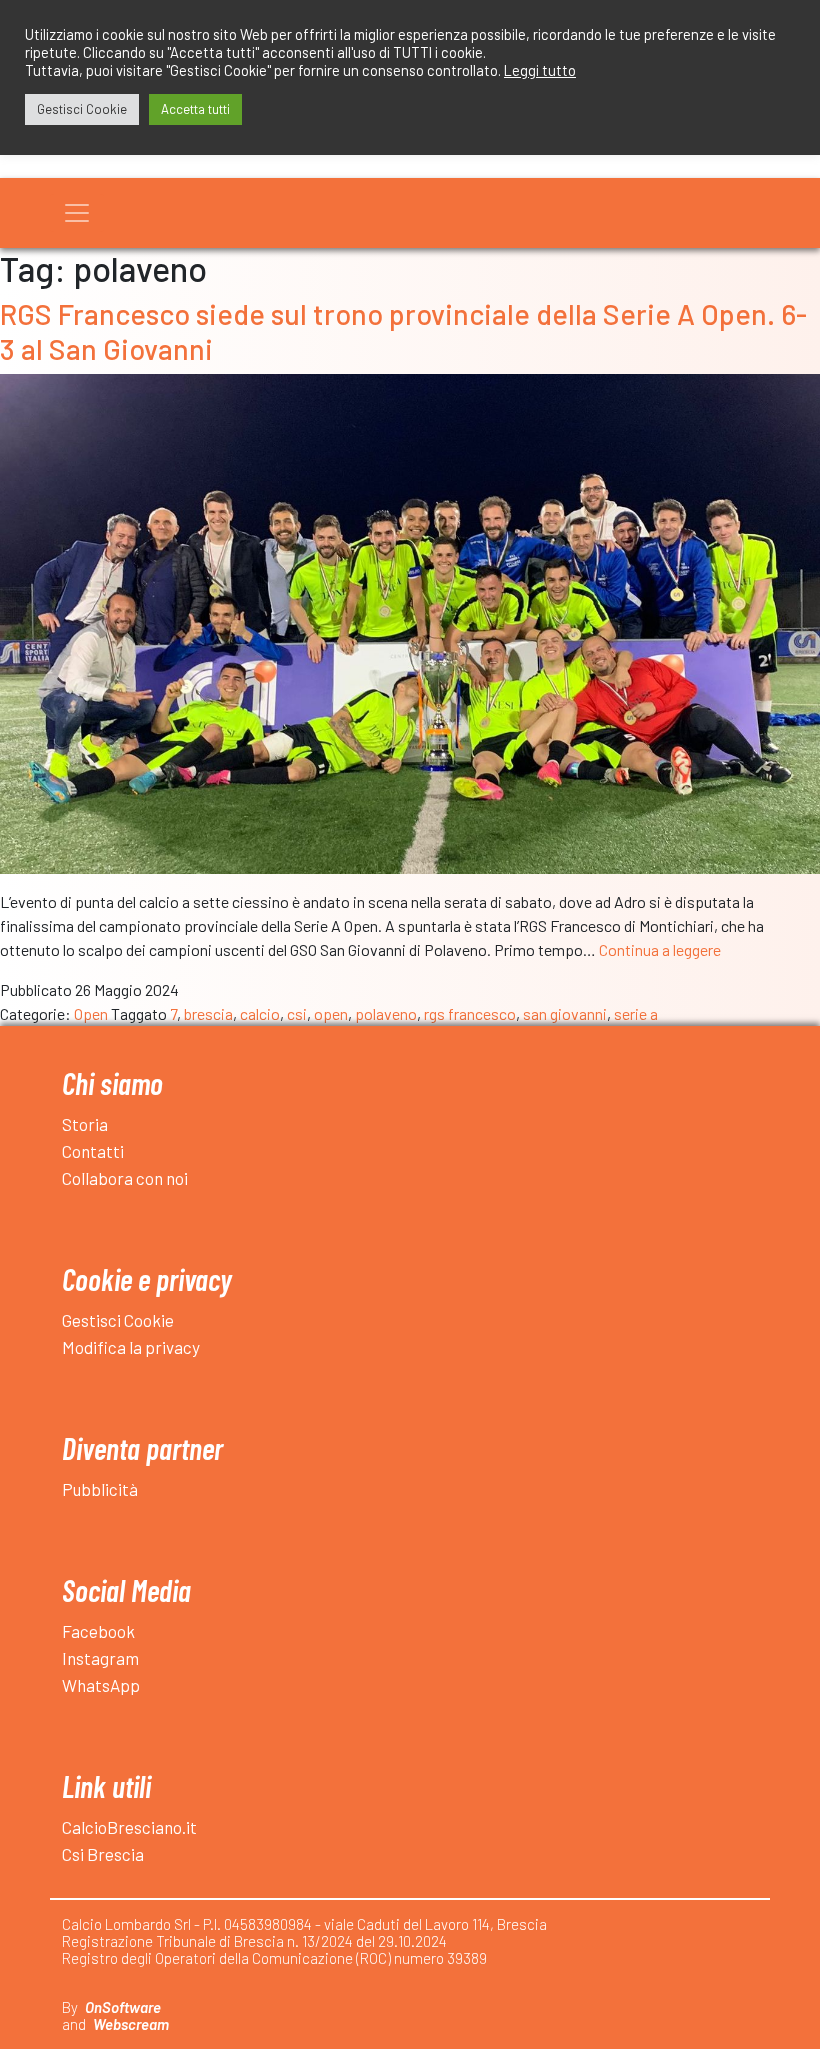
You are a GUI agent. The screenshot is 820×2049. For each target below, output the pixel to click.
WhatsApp (101, 1685)
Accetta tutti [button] (195, 109)
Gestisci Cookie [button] (82, 109)
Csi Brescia (103, 1854)
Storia (85, 1124)
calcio (260, 1013)
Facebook (98, 1631)
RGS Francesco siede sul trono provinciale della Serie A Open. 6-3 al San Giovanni (403, 330)
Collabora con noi (125, 1178)
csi (297, 1013)
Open (91, 1013)
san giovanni (565, 1013)
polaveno (386, 1013)
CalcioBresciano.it (129, 1827)
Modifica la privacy (131, 1347)
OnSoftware (123, 2007)
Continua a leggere (660, 949)
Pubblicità (100, 1489)
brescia (208, 1013)
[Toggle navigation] (77, 213)
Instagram (100, 1658)
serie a (636, 1013)
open (331, 1013)
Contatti (93, 1151)
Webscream (131, 2024)
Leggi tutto (540, 70)
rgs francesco (470, 1013)
